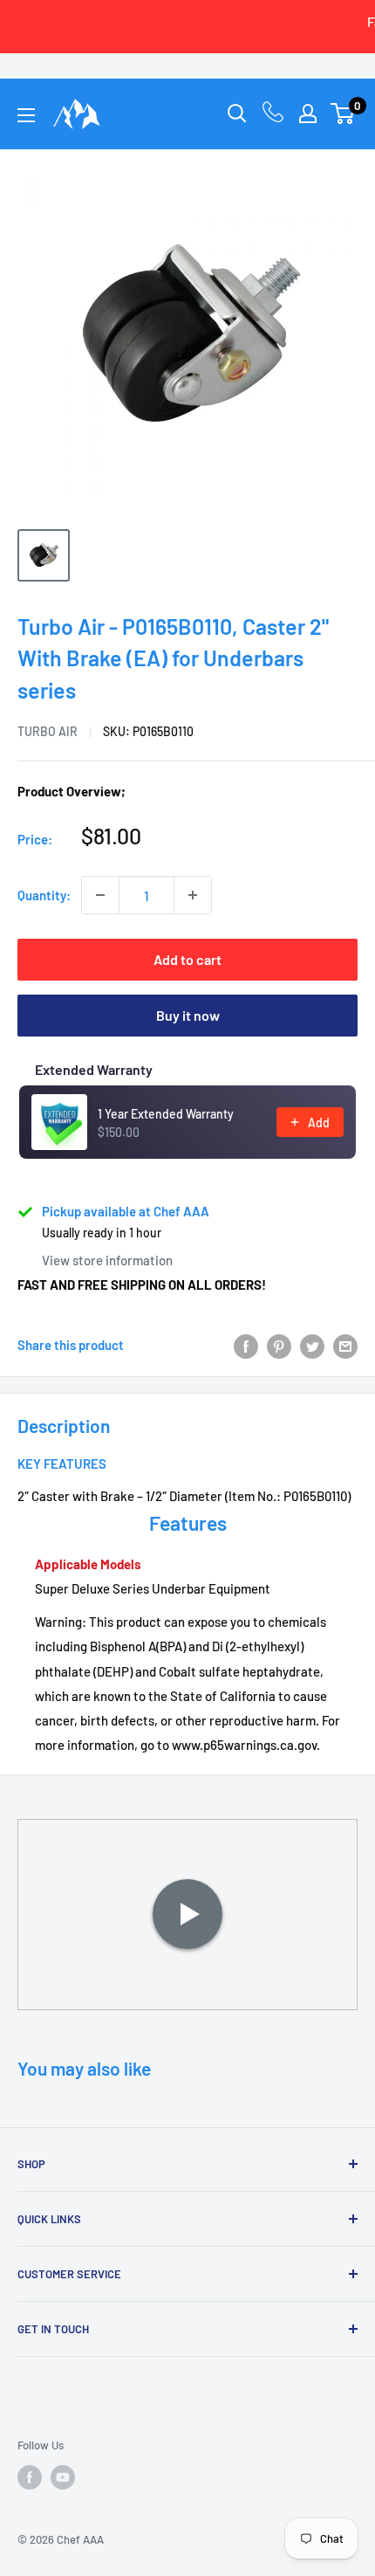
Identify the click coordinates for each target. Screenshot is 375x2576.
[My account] (308, 114)
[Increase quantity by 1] (193, 895)
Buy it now (188, 1015)
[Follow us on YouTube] (63, 2477)
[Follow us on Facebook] (30, 2477)
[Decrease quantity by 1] (100, 895)
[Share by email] (345, 1345)
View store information (107, 1260)
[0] (343, 114)
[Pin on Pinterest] (279, 1345)
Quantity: (44, 895)
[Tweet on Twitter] (312, 1345)
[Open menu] (26, 115)
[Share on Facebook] (246, 1345)
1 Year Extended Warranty (166, 1114)
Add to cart (187, 959)
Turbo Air (48, 731)
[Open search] (237, 114)
